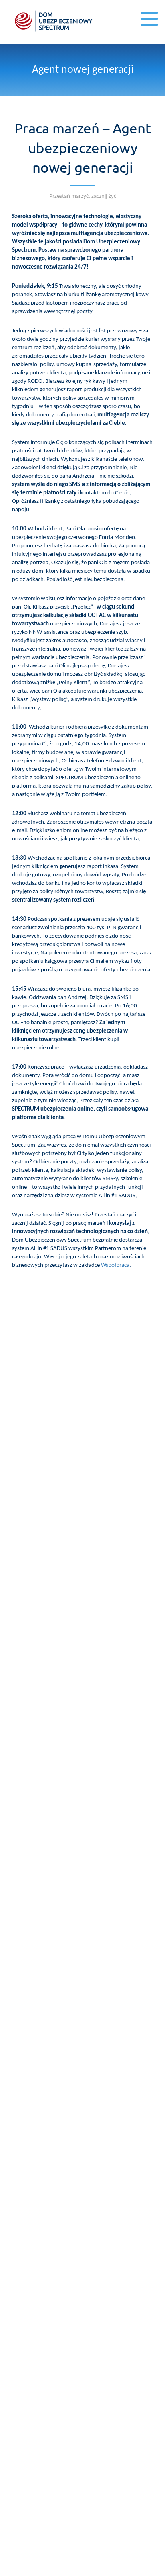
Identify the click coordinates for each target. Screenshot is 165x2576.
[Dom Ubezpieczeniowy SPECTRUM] (54, 21)
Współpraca (115, 1265)
